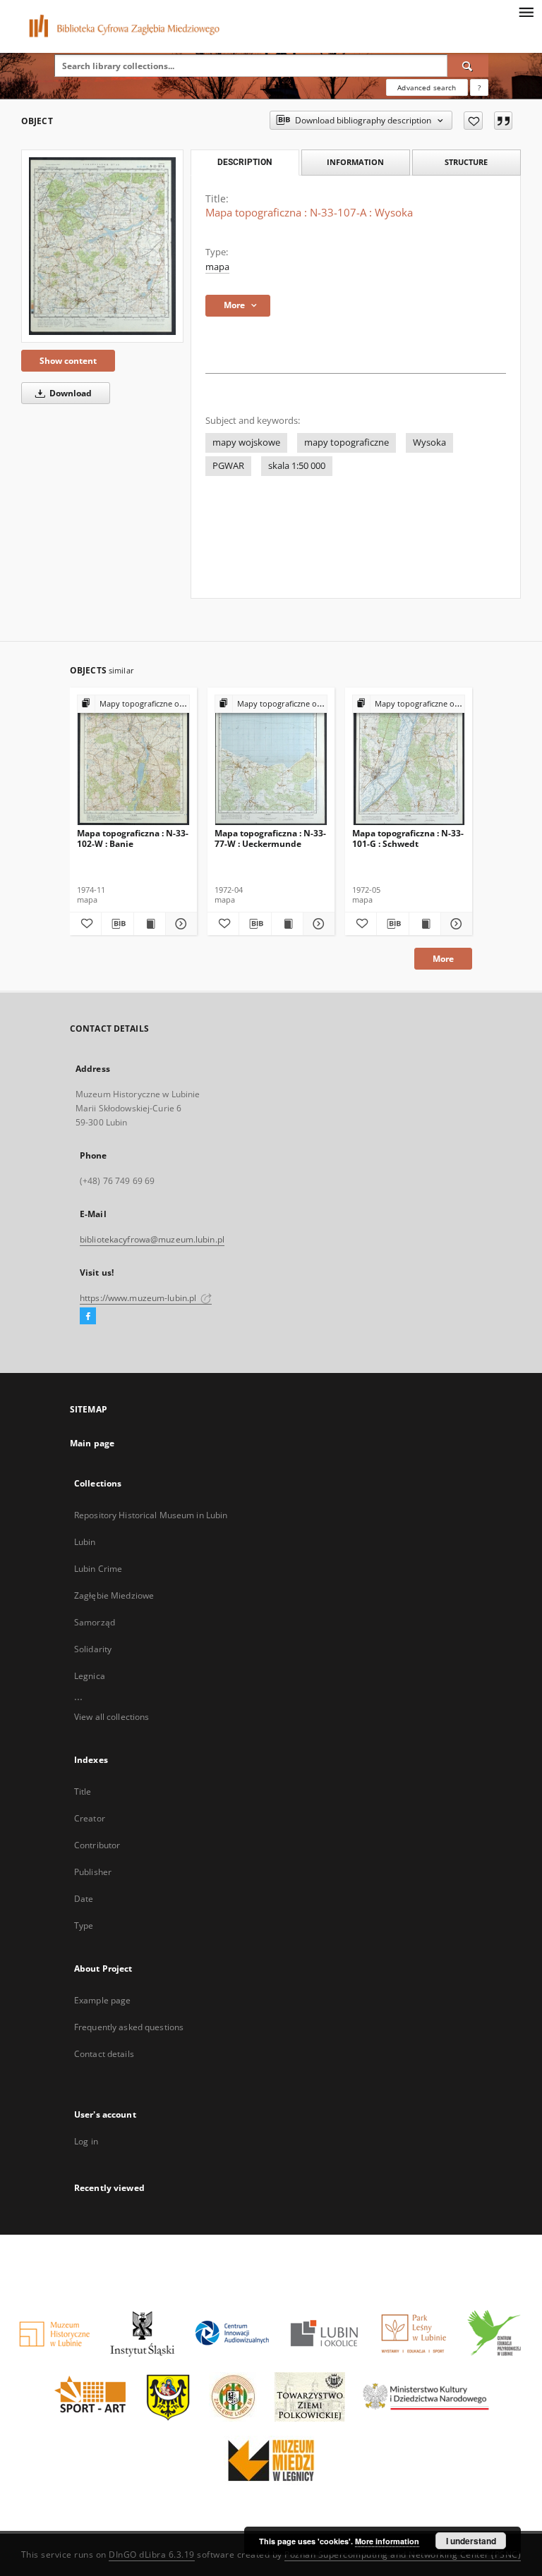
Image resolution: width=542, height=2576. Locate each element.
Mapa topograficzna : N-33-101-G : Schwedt (408, 838)
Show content (68, 361)
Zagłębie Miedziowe (114, 1595)
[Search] (468, 66)
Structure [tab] (466, 162)
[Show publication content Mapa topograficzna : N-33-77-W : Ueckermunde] (287, 924)
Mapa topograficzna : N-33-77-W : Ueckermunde (270, 838)
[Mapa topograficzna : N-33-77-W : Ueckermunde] (271, 761)
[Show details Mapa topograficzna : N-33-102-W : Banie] (179, 924)
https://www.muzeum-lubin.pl (139, 1298)
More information (387, 2541)
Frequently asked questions (129, 2027)
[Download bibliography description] (117, 924)
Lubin (85, 1542)
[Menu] (526, 11)
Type (84, 1925)
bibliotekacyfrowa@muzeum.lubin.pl (152, 1239)
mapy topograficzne (347, 442)
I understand (471, 2541)
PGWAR (228, 466)
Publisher (93, 1872)
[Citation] (503, 121)
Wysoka (429, 442)
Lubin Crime (98, 1569)
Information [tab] (355, 162)
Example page (102, 2000)
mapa (217, 267)
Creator (90, 1818)
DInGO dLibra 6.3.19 (152, 2554)
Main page (92, 1443)
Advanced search (427, 87)
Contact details (104, 2054)
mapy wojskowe (246, 442)
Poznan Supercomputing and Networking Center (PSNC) (403, 2554)
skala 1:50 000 (297, 466)
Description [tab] (245, 162)
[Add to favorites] (473, 121)
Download (70, 393)
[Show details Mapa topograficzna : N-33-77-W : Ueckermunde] (317, 924)
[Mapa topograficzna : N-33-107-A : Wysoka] (102, 246)
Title (83, 1791)
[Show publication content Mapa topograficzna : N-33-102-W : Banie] (150, 924)
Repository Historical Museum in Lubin (151, 1515)
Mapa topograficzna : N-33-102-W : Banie (133, 838)
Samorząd (95, 1622)
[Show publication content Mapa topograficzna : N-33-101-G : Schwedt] (425, 924)
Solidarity (93, 1649)
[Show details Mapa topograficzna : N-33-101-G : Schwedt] (454, 924)
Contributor (97, 1845)
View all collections (112, 1717)
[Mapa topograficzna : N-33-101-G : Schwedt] (409, 761)
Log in (86, 2141)
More (443, 959)
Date (84, 1899)
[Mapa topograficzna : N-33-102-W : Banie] (133, 761)
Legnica (90, 1676)
